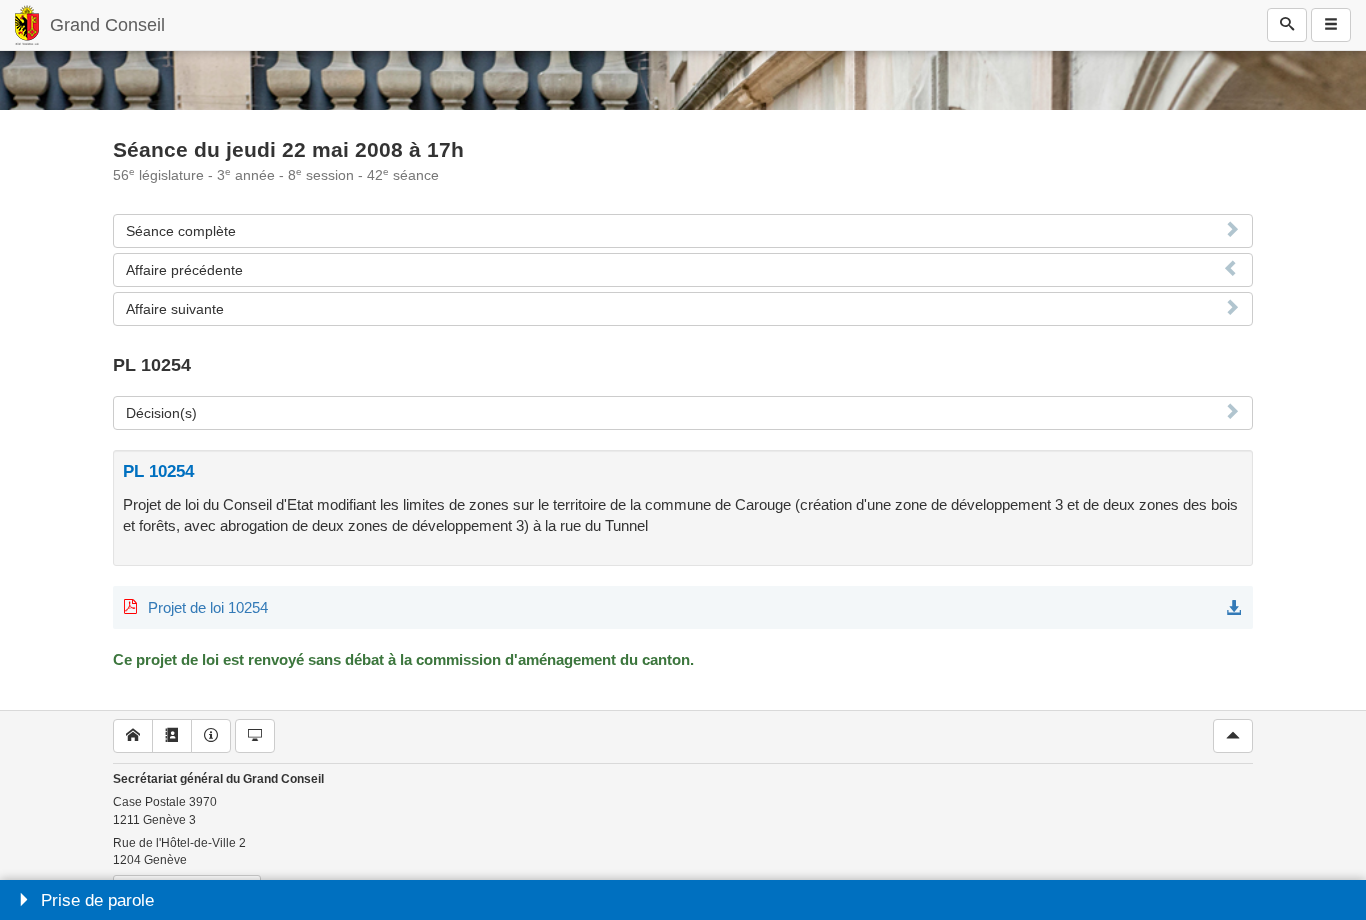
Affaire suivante (175, 309)
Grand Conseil (107, 25)
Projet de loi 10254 (208, 607)
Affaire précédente (184, 270)
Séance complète (181, 231)
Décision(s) (161, 413)
